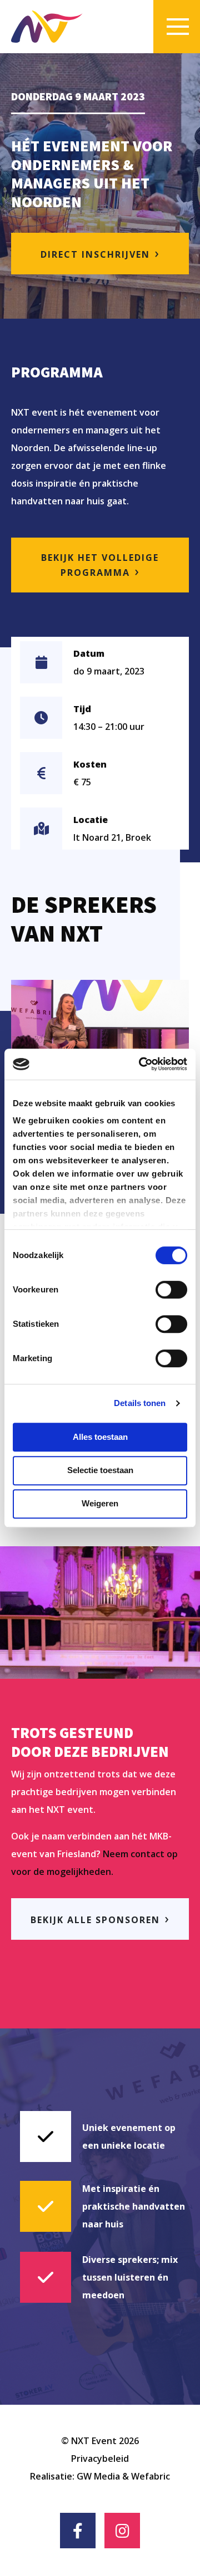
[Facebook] (78, 2531)
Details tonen (140, 1403)
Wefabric (151, 2476)
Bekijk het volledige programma (100, 565)
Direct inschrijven (95, 254)
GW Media (98, 2476)
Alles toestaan (100, 1437)
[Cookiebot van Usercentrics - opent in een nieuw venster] (141, 1064)
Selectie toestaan (100, 1470)
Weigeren (100, 1503)
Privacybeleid (100, 2459)
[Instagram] (122, 2531)
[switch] (171, 1290)
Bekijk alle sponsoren (95, 1920)
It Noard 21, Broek (112, 837)
